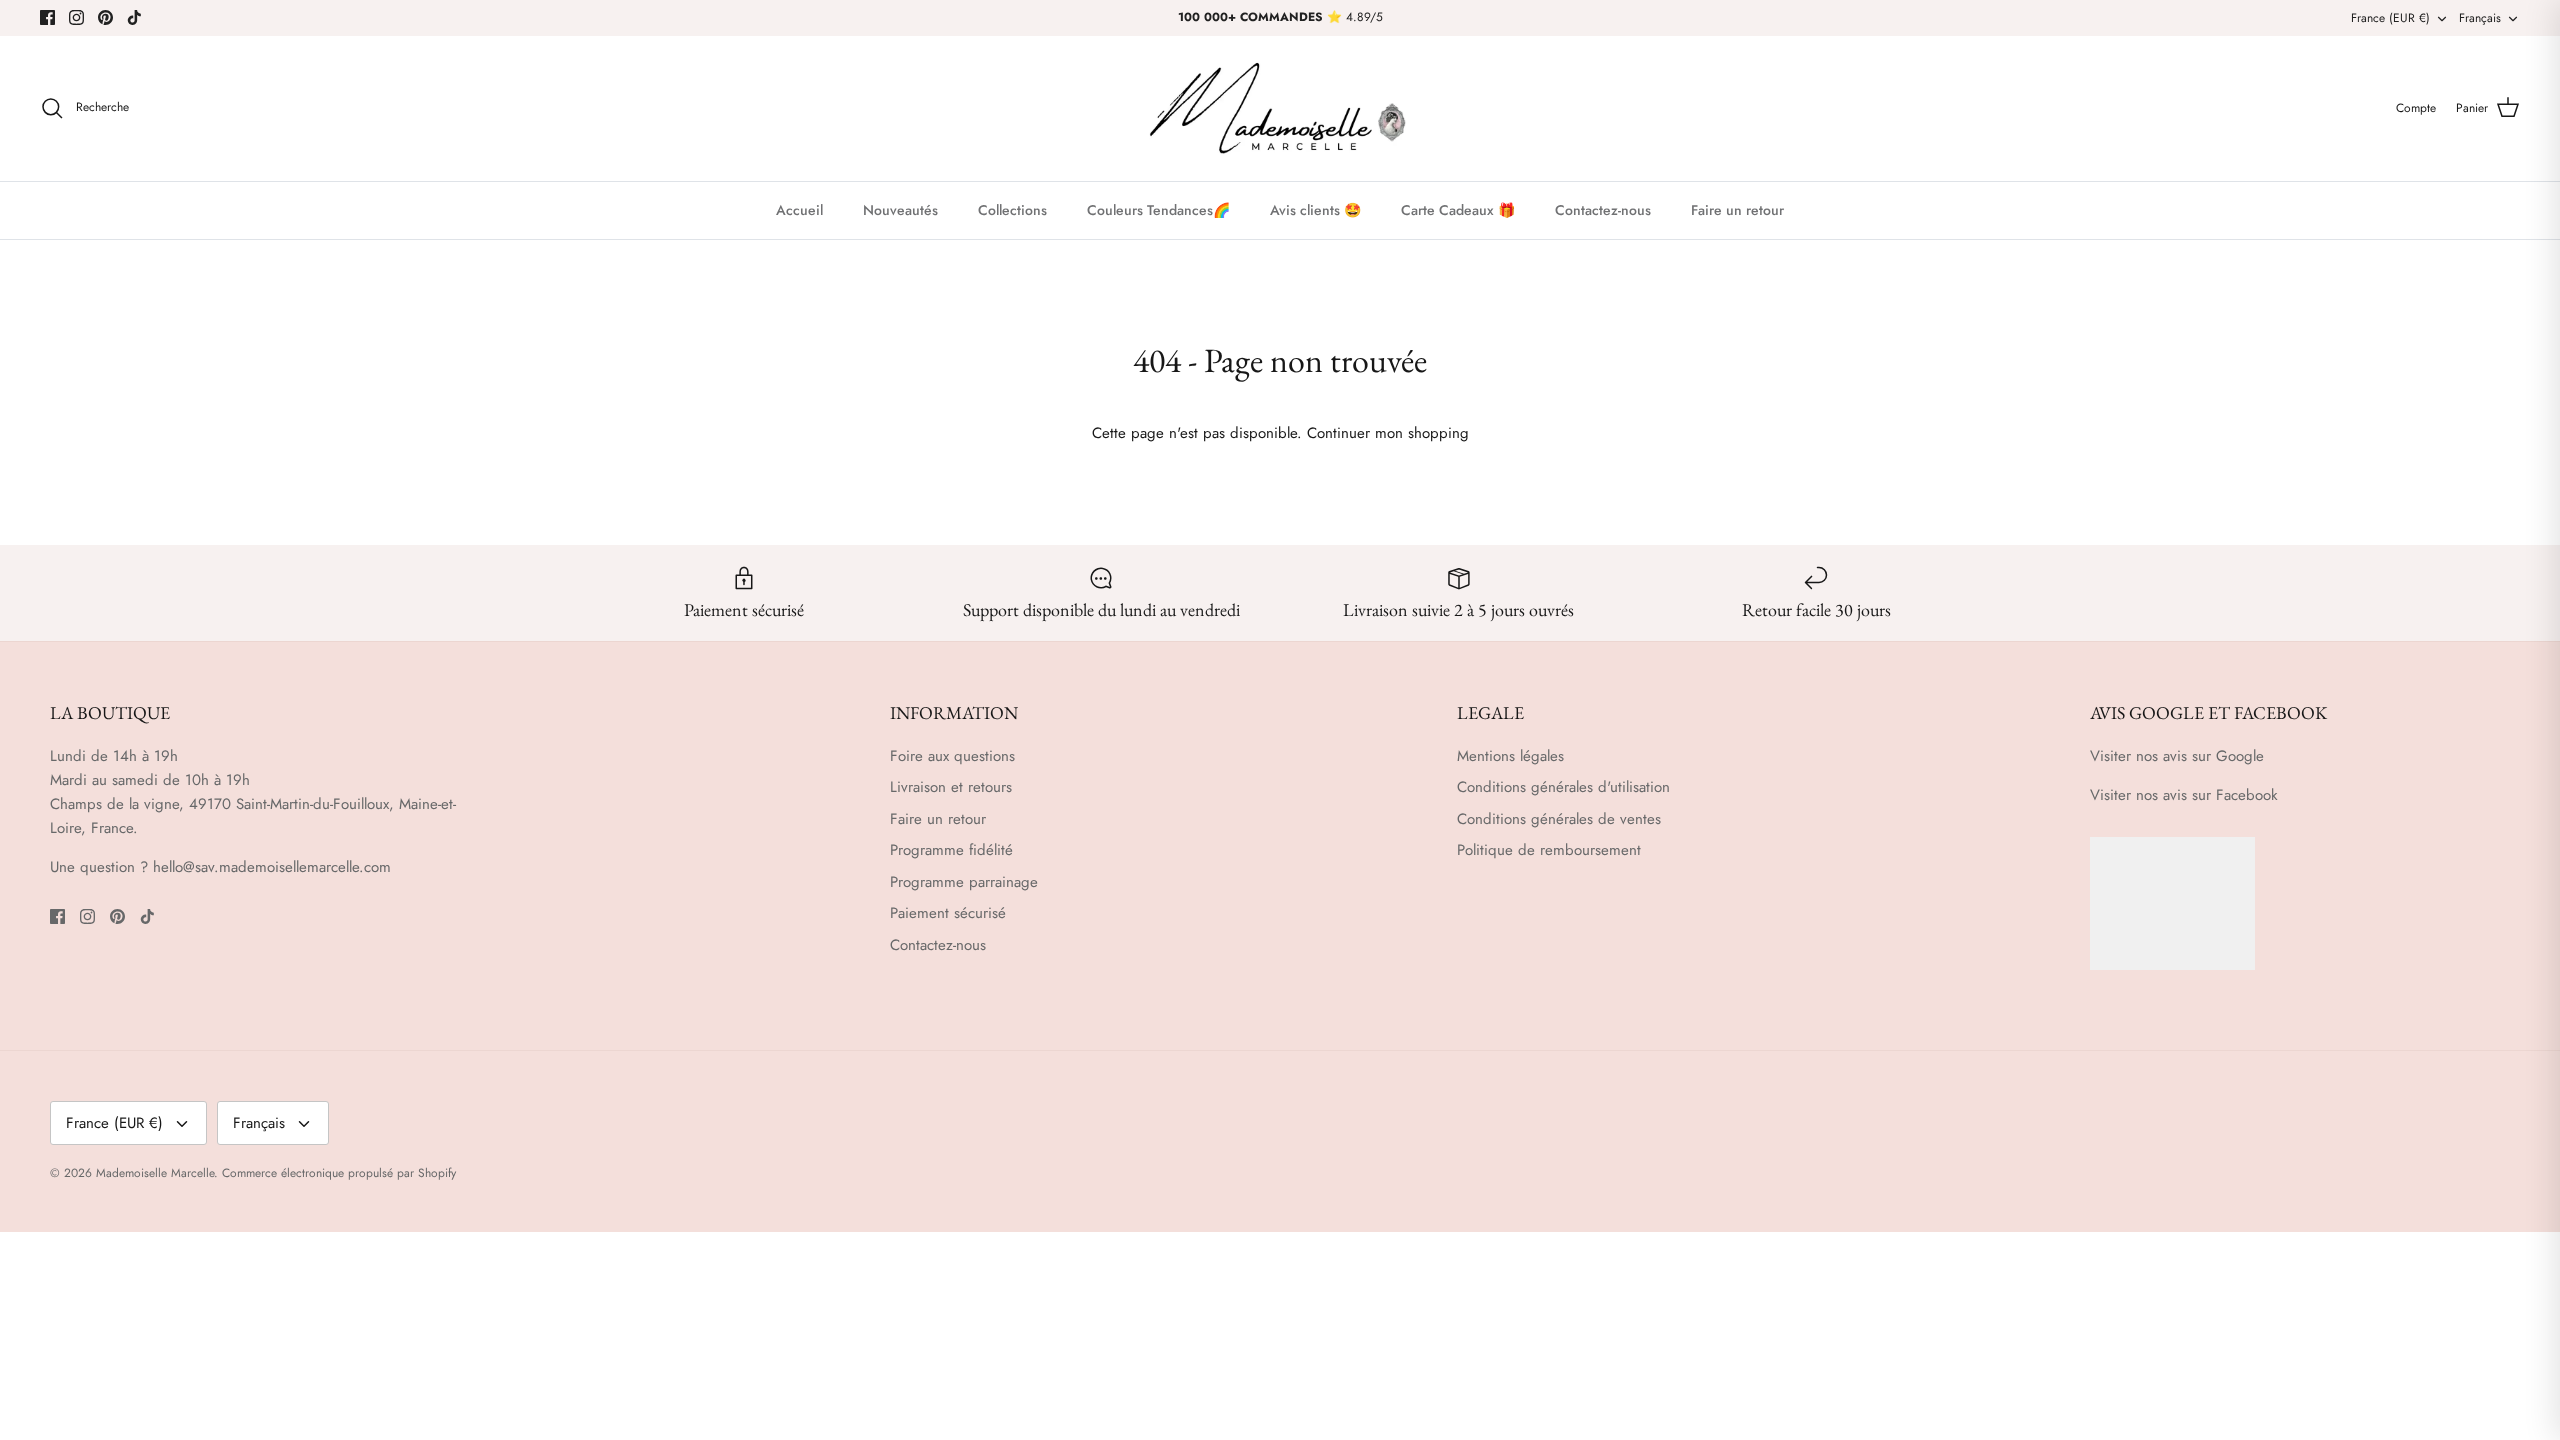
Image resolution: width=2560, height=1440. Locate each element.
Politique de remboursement (1549, 850)
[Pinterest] (105, 17)
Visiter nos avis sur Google (2177, 756)
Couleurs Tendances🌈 (1158, 210)
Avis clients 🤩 (1315, 210)
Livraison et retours (951, 787)
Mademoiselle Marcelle (155, 1173)
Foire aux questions (952, 756)
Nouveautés (900, 210)
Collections (1012, 210)
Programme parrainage (964, 882)
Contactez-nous (1603, 210)
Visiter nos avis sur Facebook (2184, 795)
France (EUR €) (2390, 18)
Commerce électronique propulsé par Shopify (339, 1173)
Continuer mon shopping (1388, 433)
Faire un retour (1737, 210)
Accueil (799, 210)
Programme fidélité (951, 850)
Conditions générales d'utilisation (1563, 787)
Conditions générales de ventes (1559, 819)
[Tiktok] (134, 17)
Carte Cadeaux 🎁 (1458, 210)
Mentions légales (1510, 756)
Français (2480, 18)
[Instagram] (76, 17)
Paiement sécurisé (948, 913)
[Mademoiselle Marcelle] (1280, 108)
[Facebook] (47, 17)
